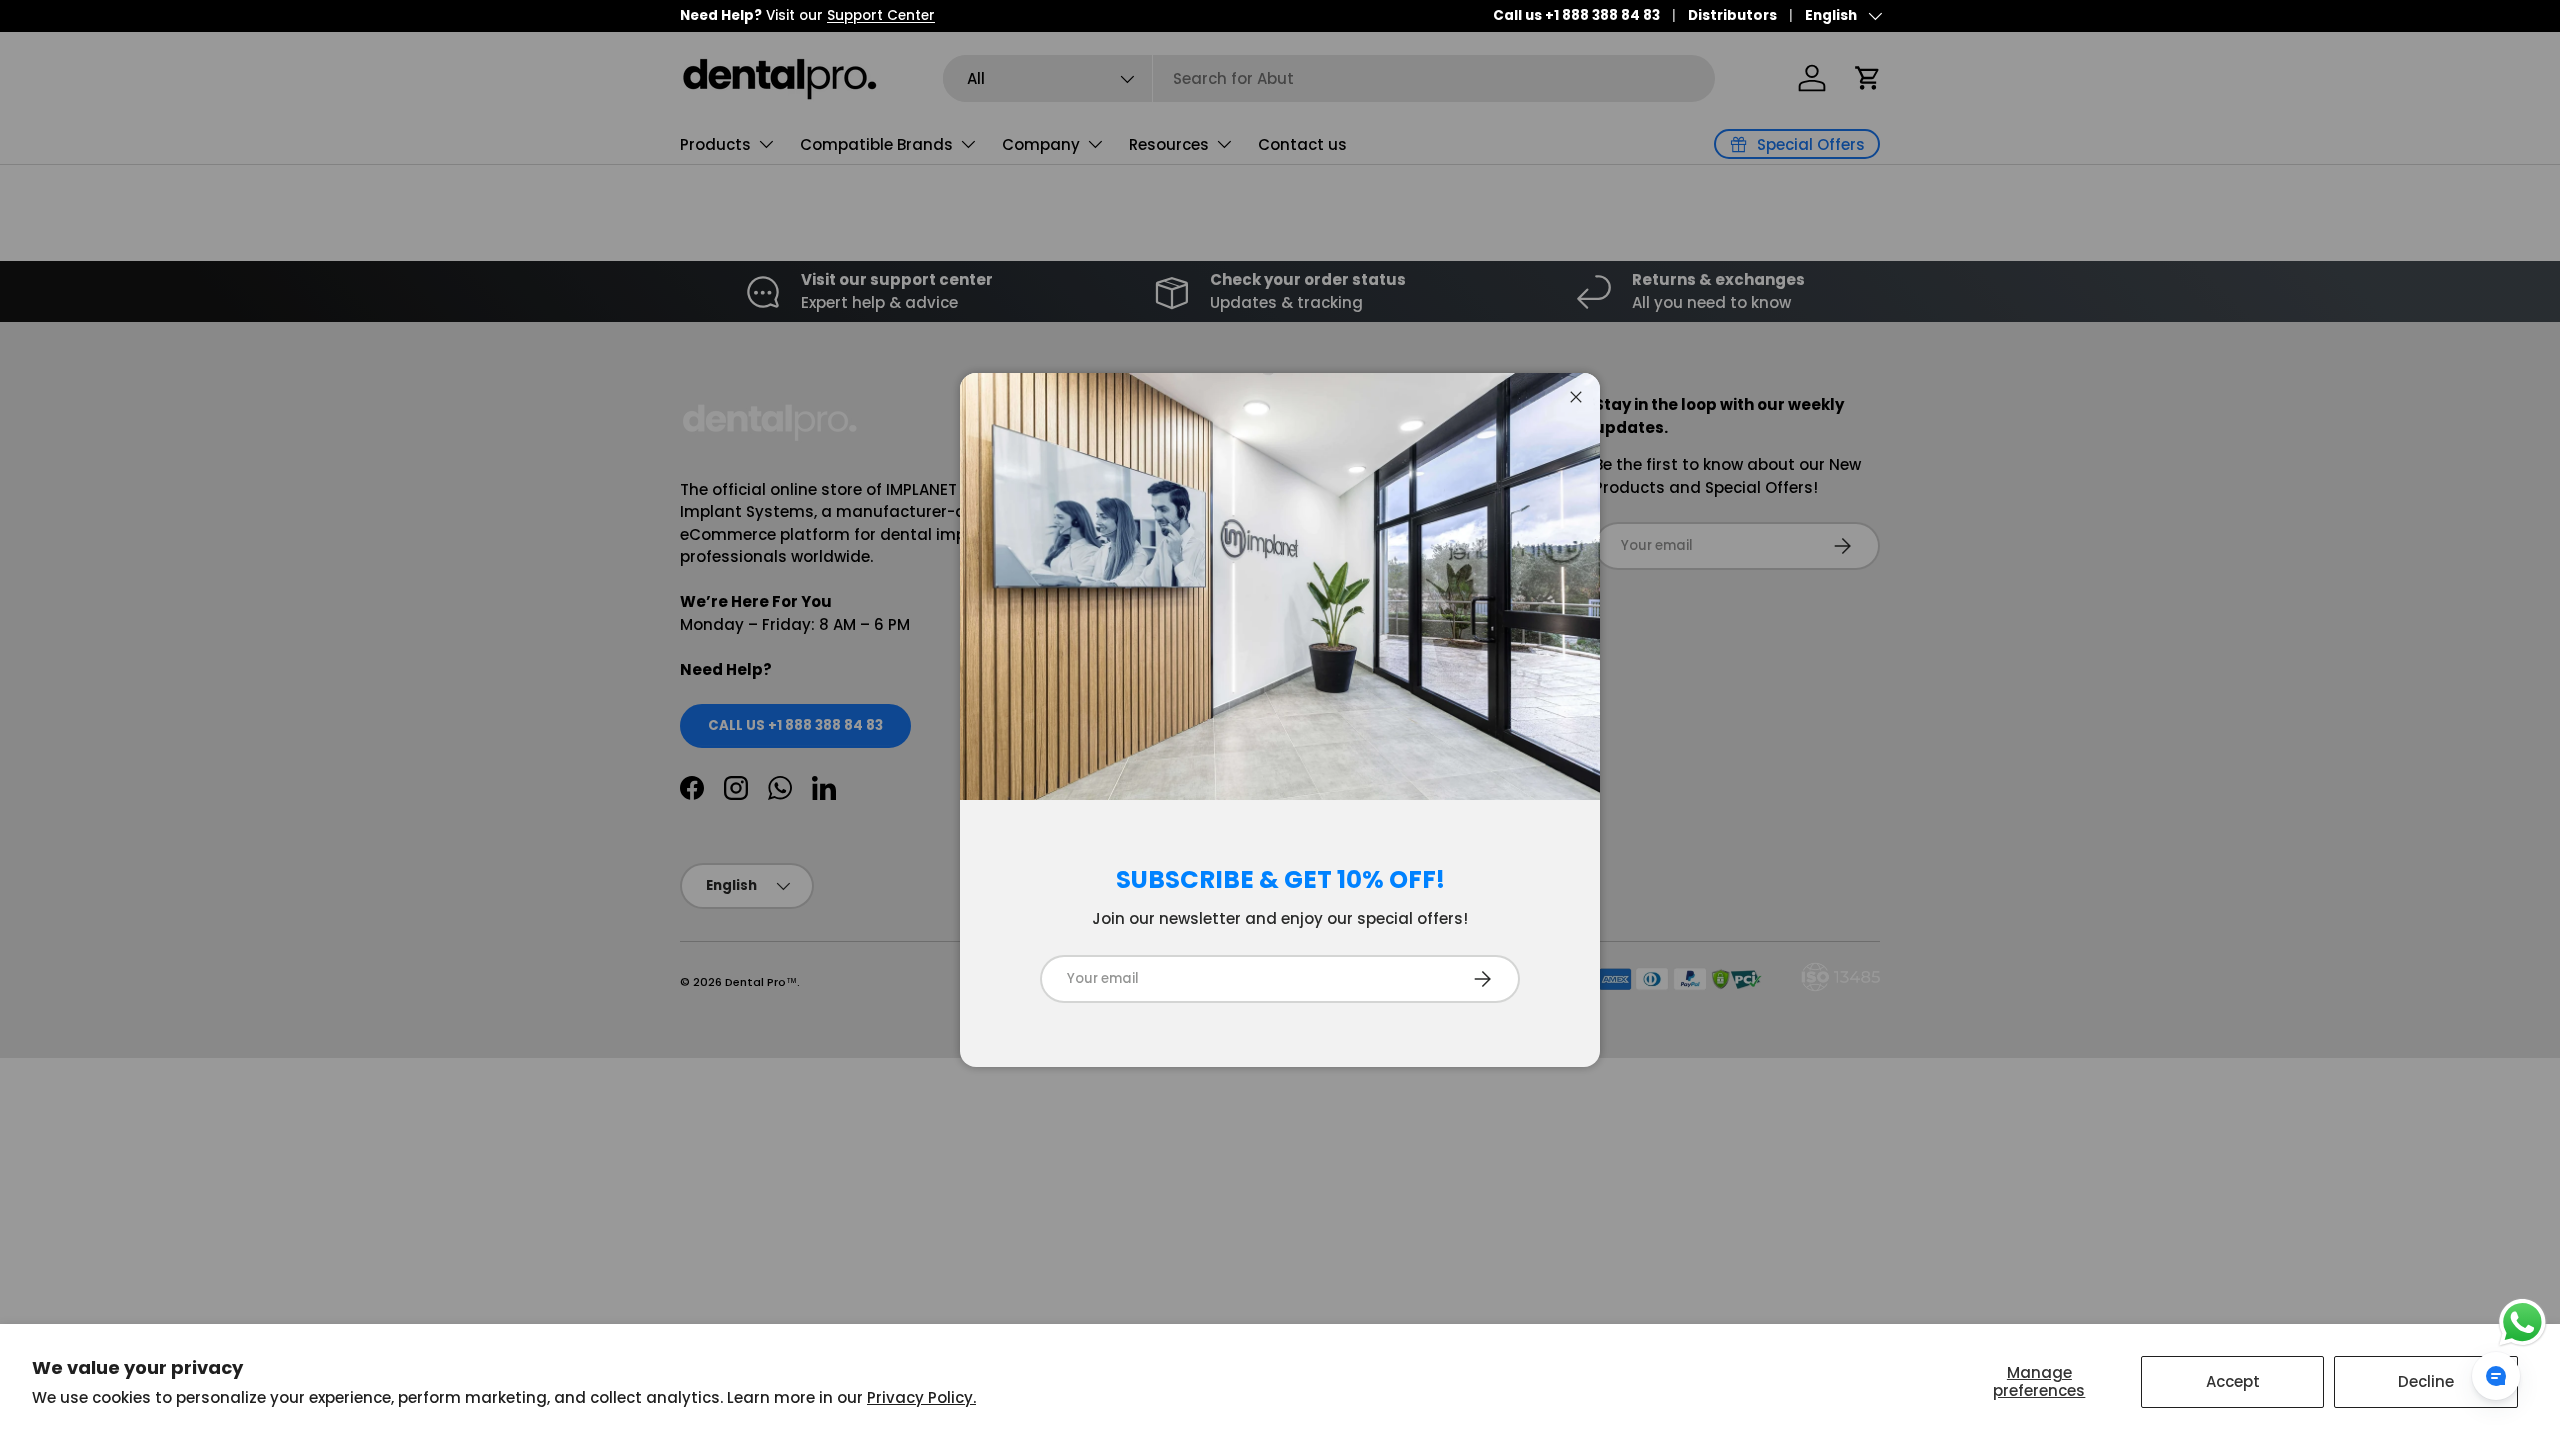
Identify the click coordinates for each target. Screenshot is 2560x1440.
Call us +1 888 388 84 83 (1576, 15)
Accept (2233, 1381)
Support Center (881, 15)
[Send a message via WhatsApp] (2522, 1322)
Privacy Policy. (921, 1397)
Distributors (1732, 15)
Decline (2426, 1381)
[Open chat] (2496, 1376)
